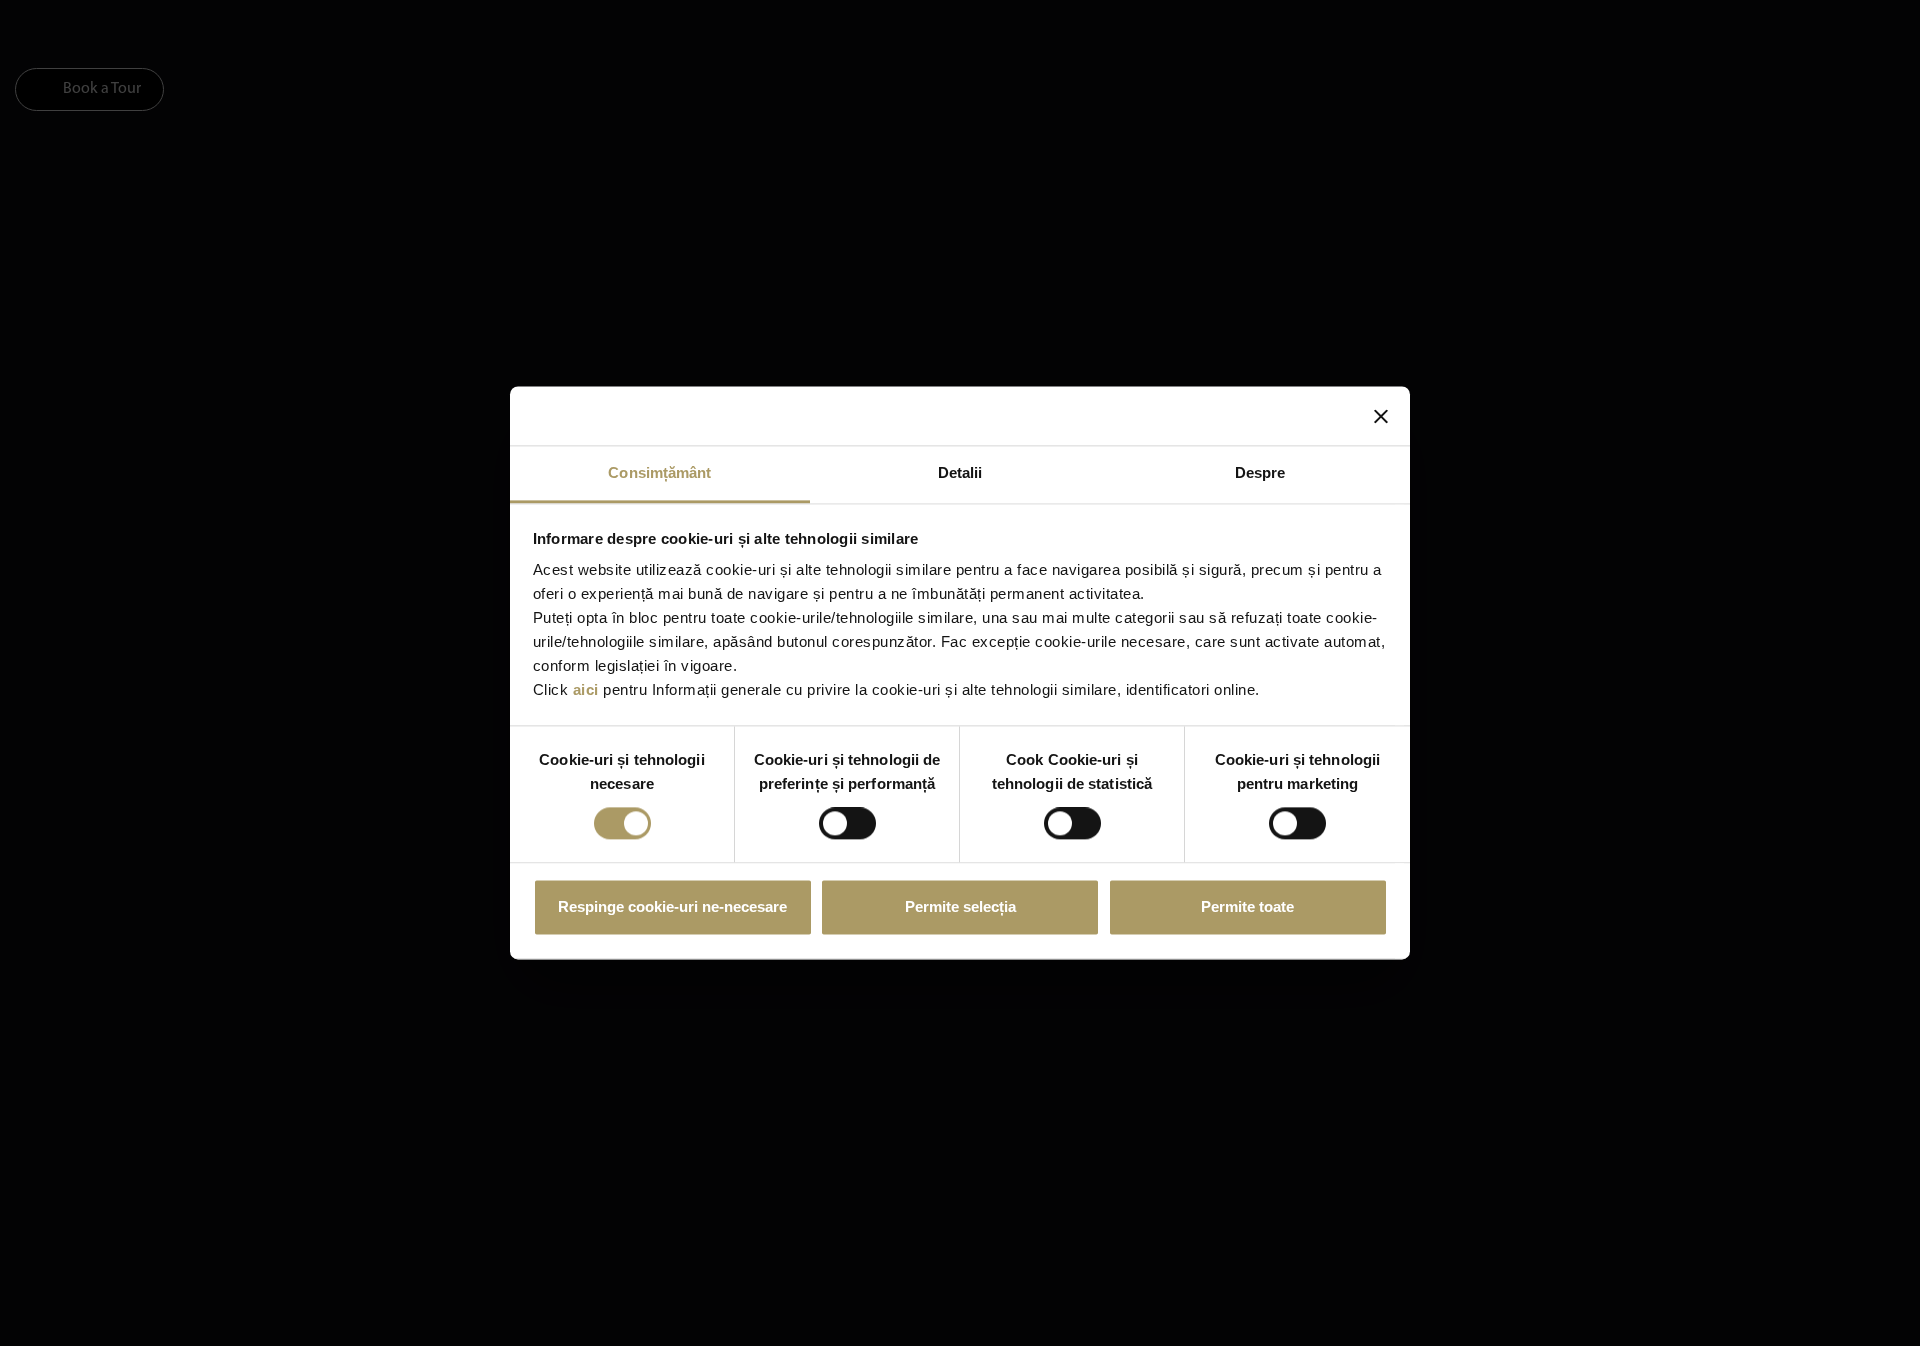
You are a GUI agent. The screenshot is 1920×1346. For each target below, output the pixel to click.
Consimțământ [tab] (659, 472)
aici (586, 689)
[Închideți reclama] (1381, 416)
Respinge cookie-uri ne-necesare (672, 906)
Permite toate (1247, 906)
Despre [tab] (1260, 472)
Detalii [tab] (960, 472)
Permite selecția (960, 906)
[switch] (847, 824)
